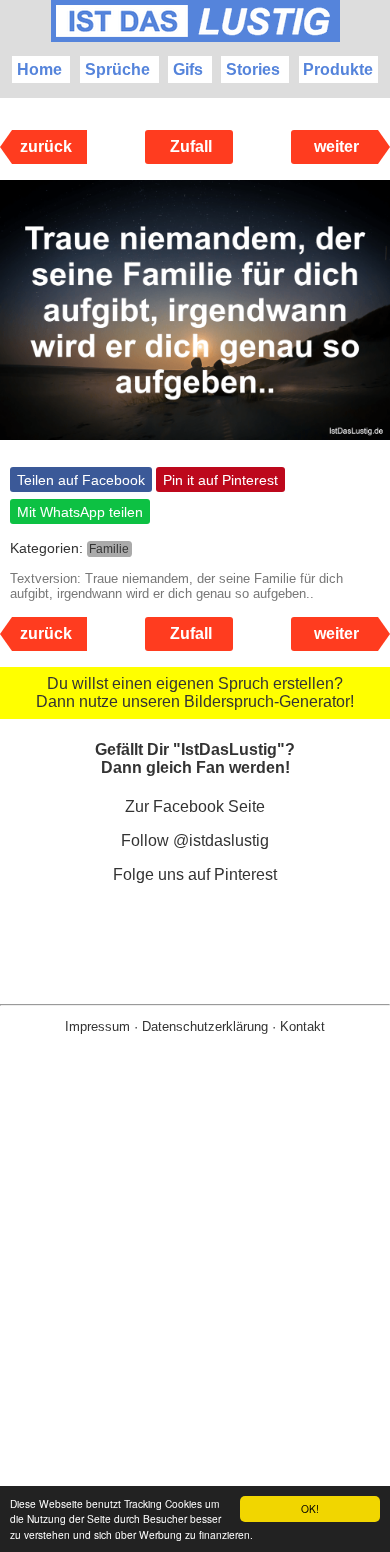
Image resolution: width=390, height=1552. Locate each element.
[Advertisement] (195, 1325)
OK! (310, 1508)
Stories (253, 69)
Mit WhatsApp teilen (80, 512)
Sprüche (117, 69)
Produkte (338, 69)
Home (39, 69)
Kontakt (302, 1026)
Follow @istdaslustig (195, 840)
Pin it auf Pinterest (220, 480)
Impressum (97, 1026)
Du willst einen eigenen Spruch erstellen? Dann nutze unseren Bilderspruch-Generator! (195, 692)
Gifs (188, 69)
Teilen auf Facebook (81, 480)
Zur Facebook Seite (195, 806)
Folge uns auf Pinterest (195, 874)
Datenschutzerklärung (205, 1026)
